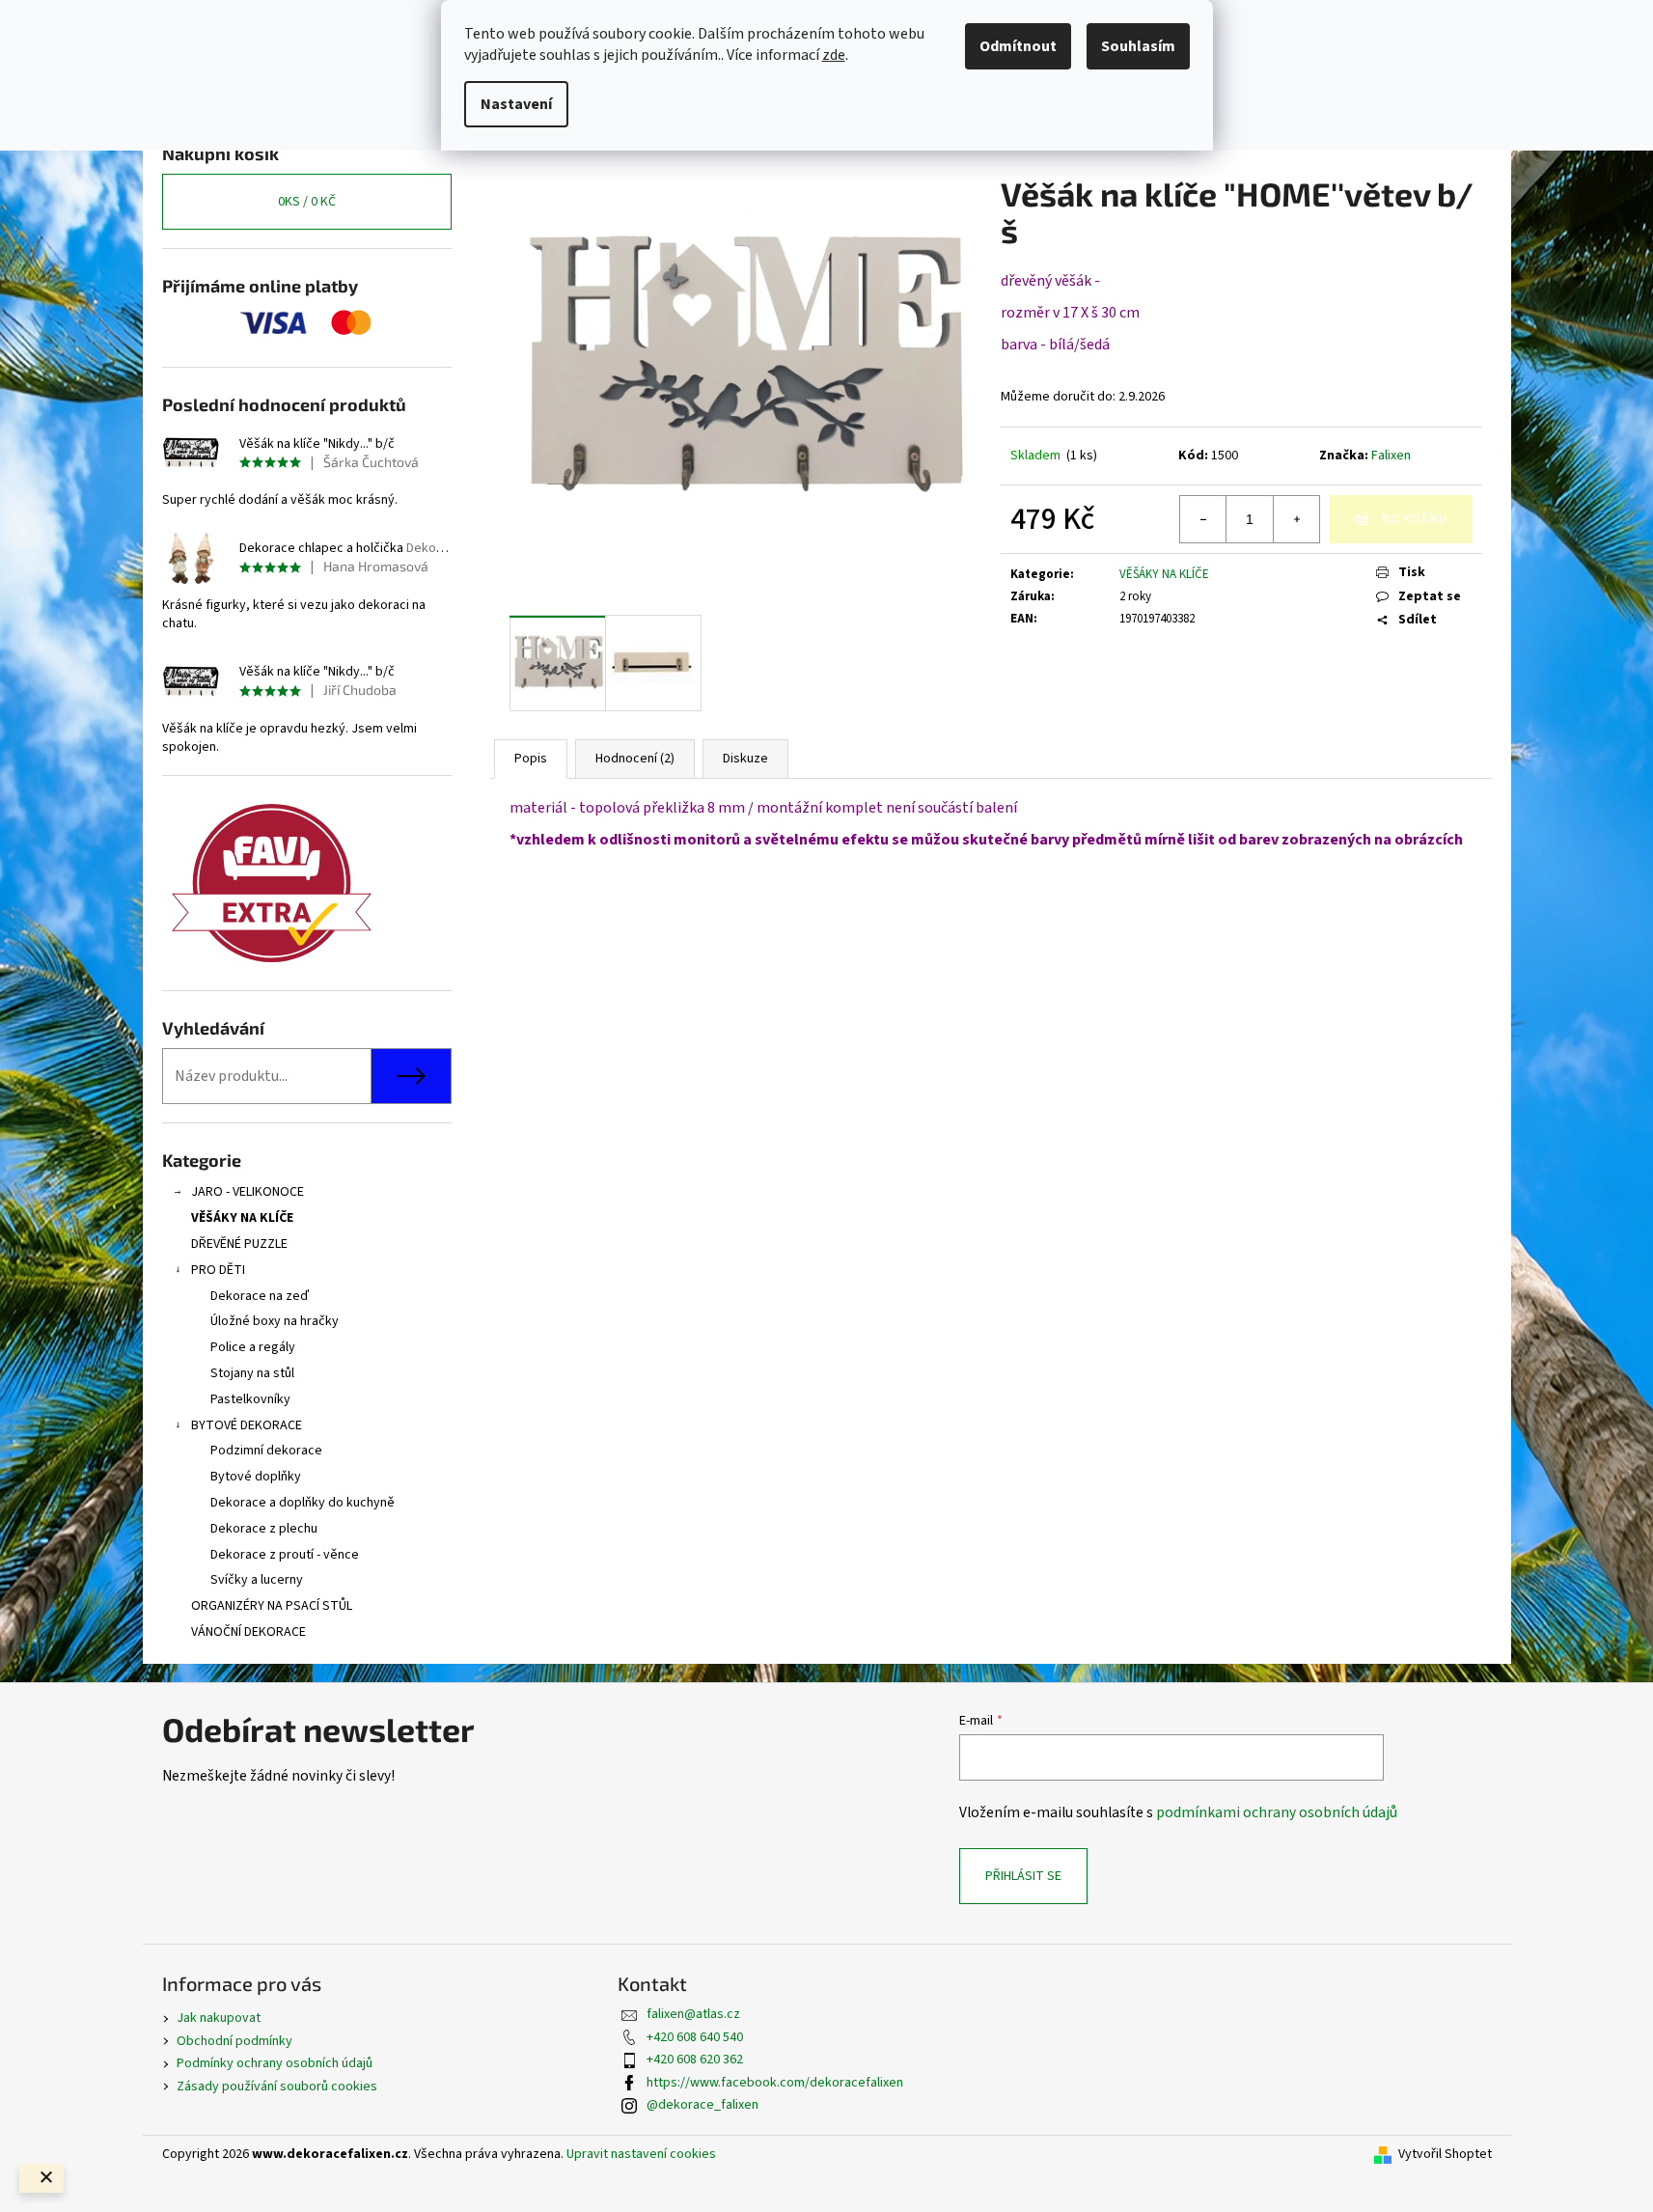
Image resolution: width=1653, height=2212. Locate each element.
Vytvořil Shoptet (1445, 2155)
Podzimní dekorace (266, 1451)
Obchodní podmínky (234, 2041)
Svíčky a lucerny (257, 1580)
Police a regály (253, 1347)
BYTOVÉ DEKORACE (247, 1425)
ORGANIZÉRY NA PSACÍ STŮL (272, 1606)
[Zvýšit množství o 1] (1296, 519)
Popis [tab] (531, 759)
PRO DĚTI (218, 1270)
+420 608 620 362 (695, 2060)
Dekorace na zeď (260, 1296)
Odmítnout (1018, 46)
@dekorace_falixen (703, 2105)
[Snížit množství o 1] (1203, 519)
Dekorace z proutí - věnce (285, 1555)
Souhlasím (1138, 46)
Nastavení (516, 104)
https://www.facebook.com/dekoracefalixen (775, 2083)
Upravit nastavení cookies (641, 2154)
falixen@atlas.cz (693, 2014)
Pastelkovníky (250, 1399)
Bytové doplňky (256, 1477)
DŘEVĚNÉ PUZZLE (239, 1244)
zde (834, 55)
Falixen (1391, 456)
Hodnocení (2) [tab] (635, 759)
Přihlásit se (1023, 1876)
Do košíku (1415, 519)
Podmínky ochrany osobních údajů (275, 2063)
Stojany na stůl (252, 1373)
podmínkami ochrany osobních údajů (1277, 1812)
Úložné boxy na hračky (275, 1321)
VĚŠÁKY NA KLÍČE (242, 1218)
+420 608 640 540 (695, 2037)
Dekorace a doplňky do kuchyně (303, 1503)
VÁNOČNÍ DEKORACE (248, 1632)
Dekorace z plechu (264, 1529)
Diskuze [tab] (745, 759)
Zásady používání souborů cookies (277, 2087)
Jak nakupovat (219, 2018)
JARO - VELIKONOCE (248, 1192)
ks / (307, 202)
